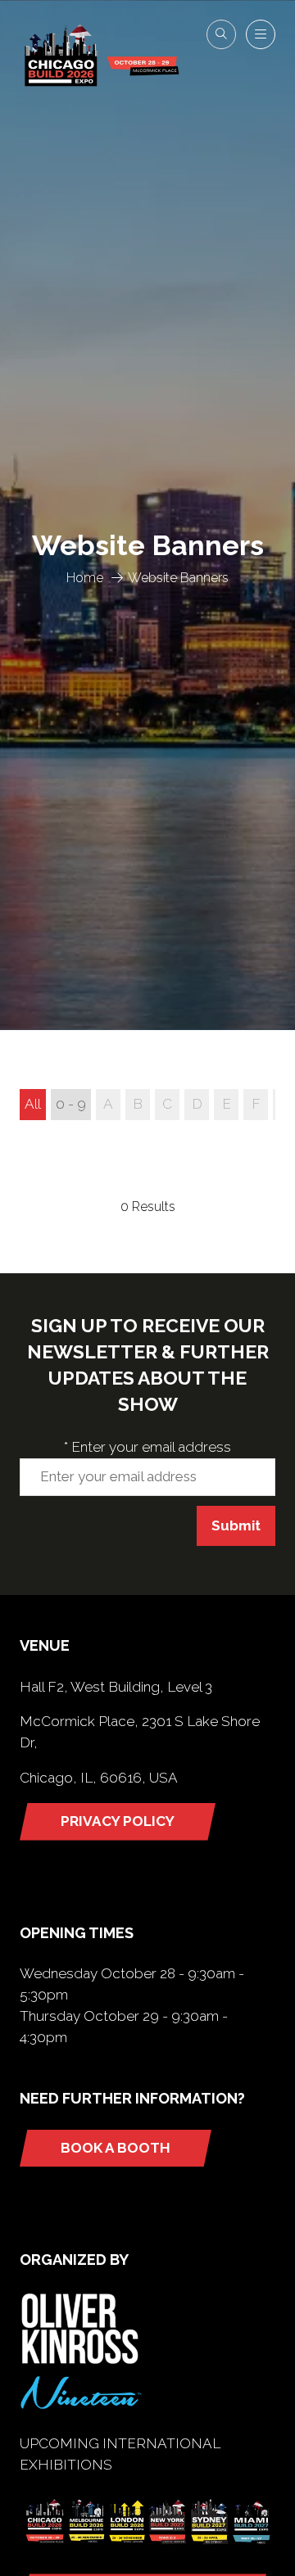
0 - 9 (71, 1104)
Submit (236, 1525)
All (33, 1104)
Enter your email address (147, 1447)
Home (85, 578)
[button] (221, 34)
